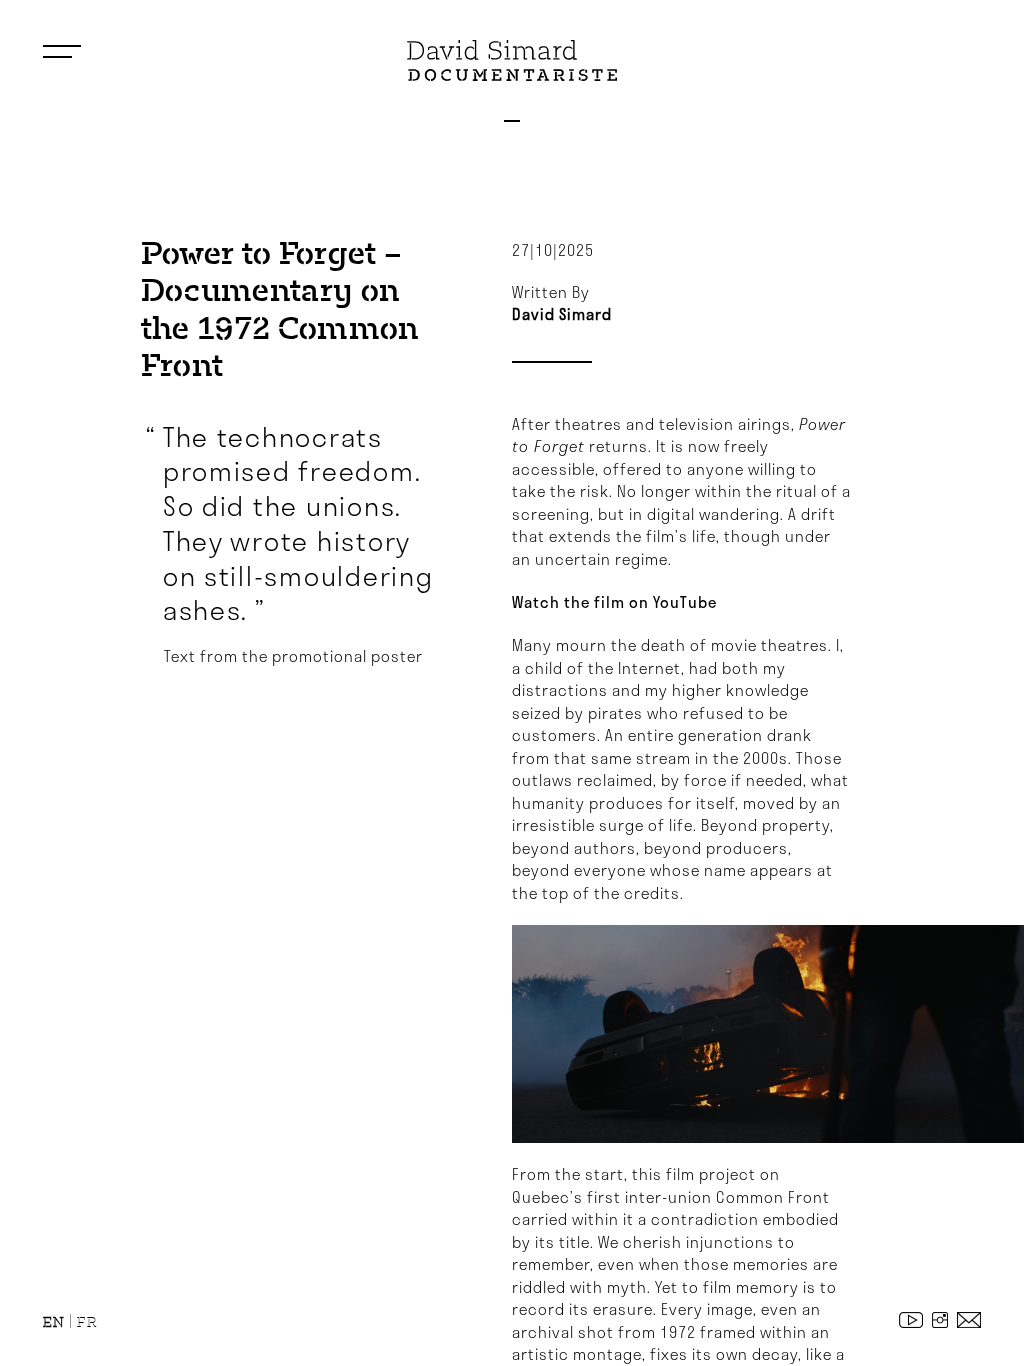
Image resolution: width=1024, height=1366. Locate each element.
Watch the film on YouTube (614, 602)
